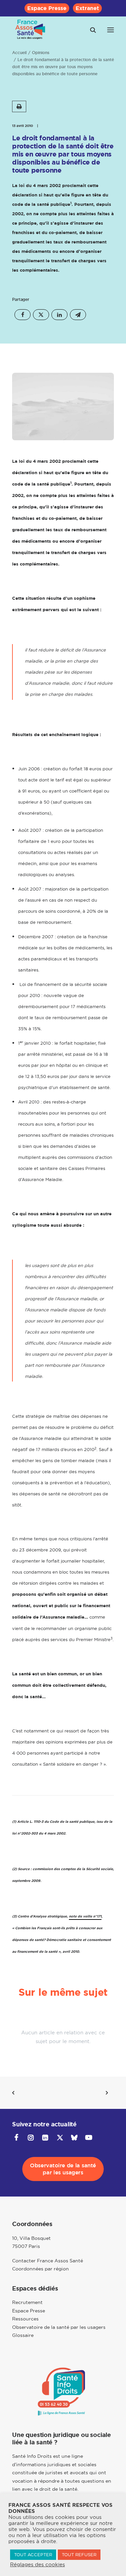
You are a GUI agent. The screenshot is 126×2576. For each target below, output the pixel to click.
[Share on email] (78, 315)
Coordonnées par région (40, 2269)
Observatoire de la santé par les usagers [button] (64, 2169)
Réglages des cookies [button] (37, 2565)
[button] (111, 30)
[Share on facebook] (23, 315)
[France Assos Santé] (30, 30)
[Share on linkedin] (59, 315)
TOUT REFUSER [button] (79, 2555)
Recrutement (27, 2302)
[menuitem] (47, 8)
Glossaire (23, 2335)
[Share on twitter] (41, 315)
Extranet (87, 8)
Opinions (41, 53)
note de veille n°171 (85, 1916)
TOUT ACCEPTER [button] (33, 2555)
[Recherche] (90, 30)
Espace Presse (47, 8)
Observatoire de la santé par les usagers (59, 2327)
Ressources (25, 2319)
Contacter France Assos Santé (48, 2261)
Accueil (19, 53)
